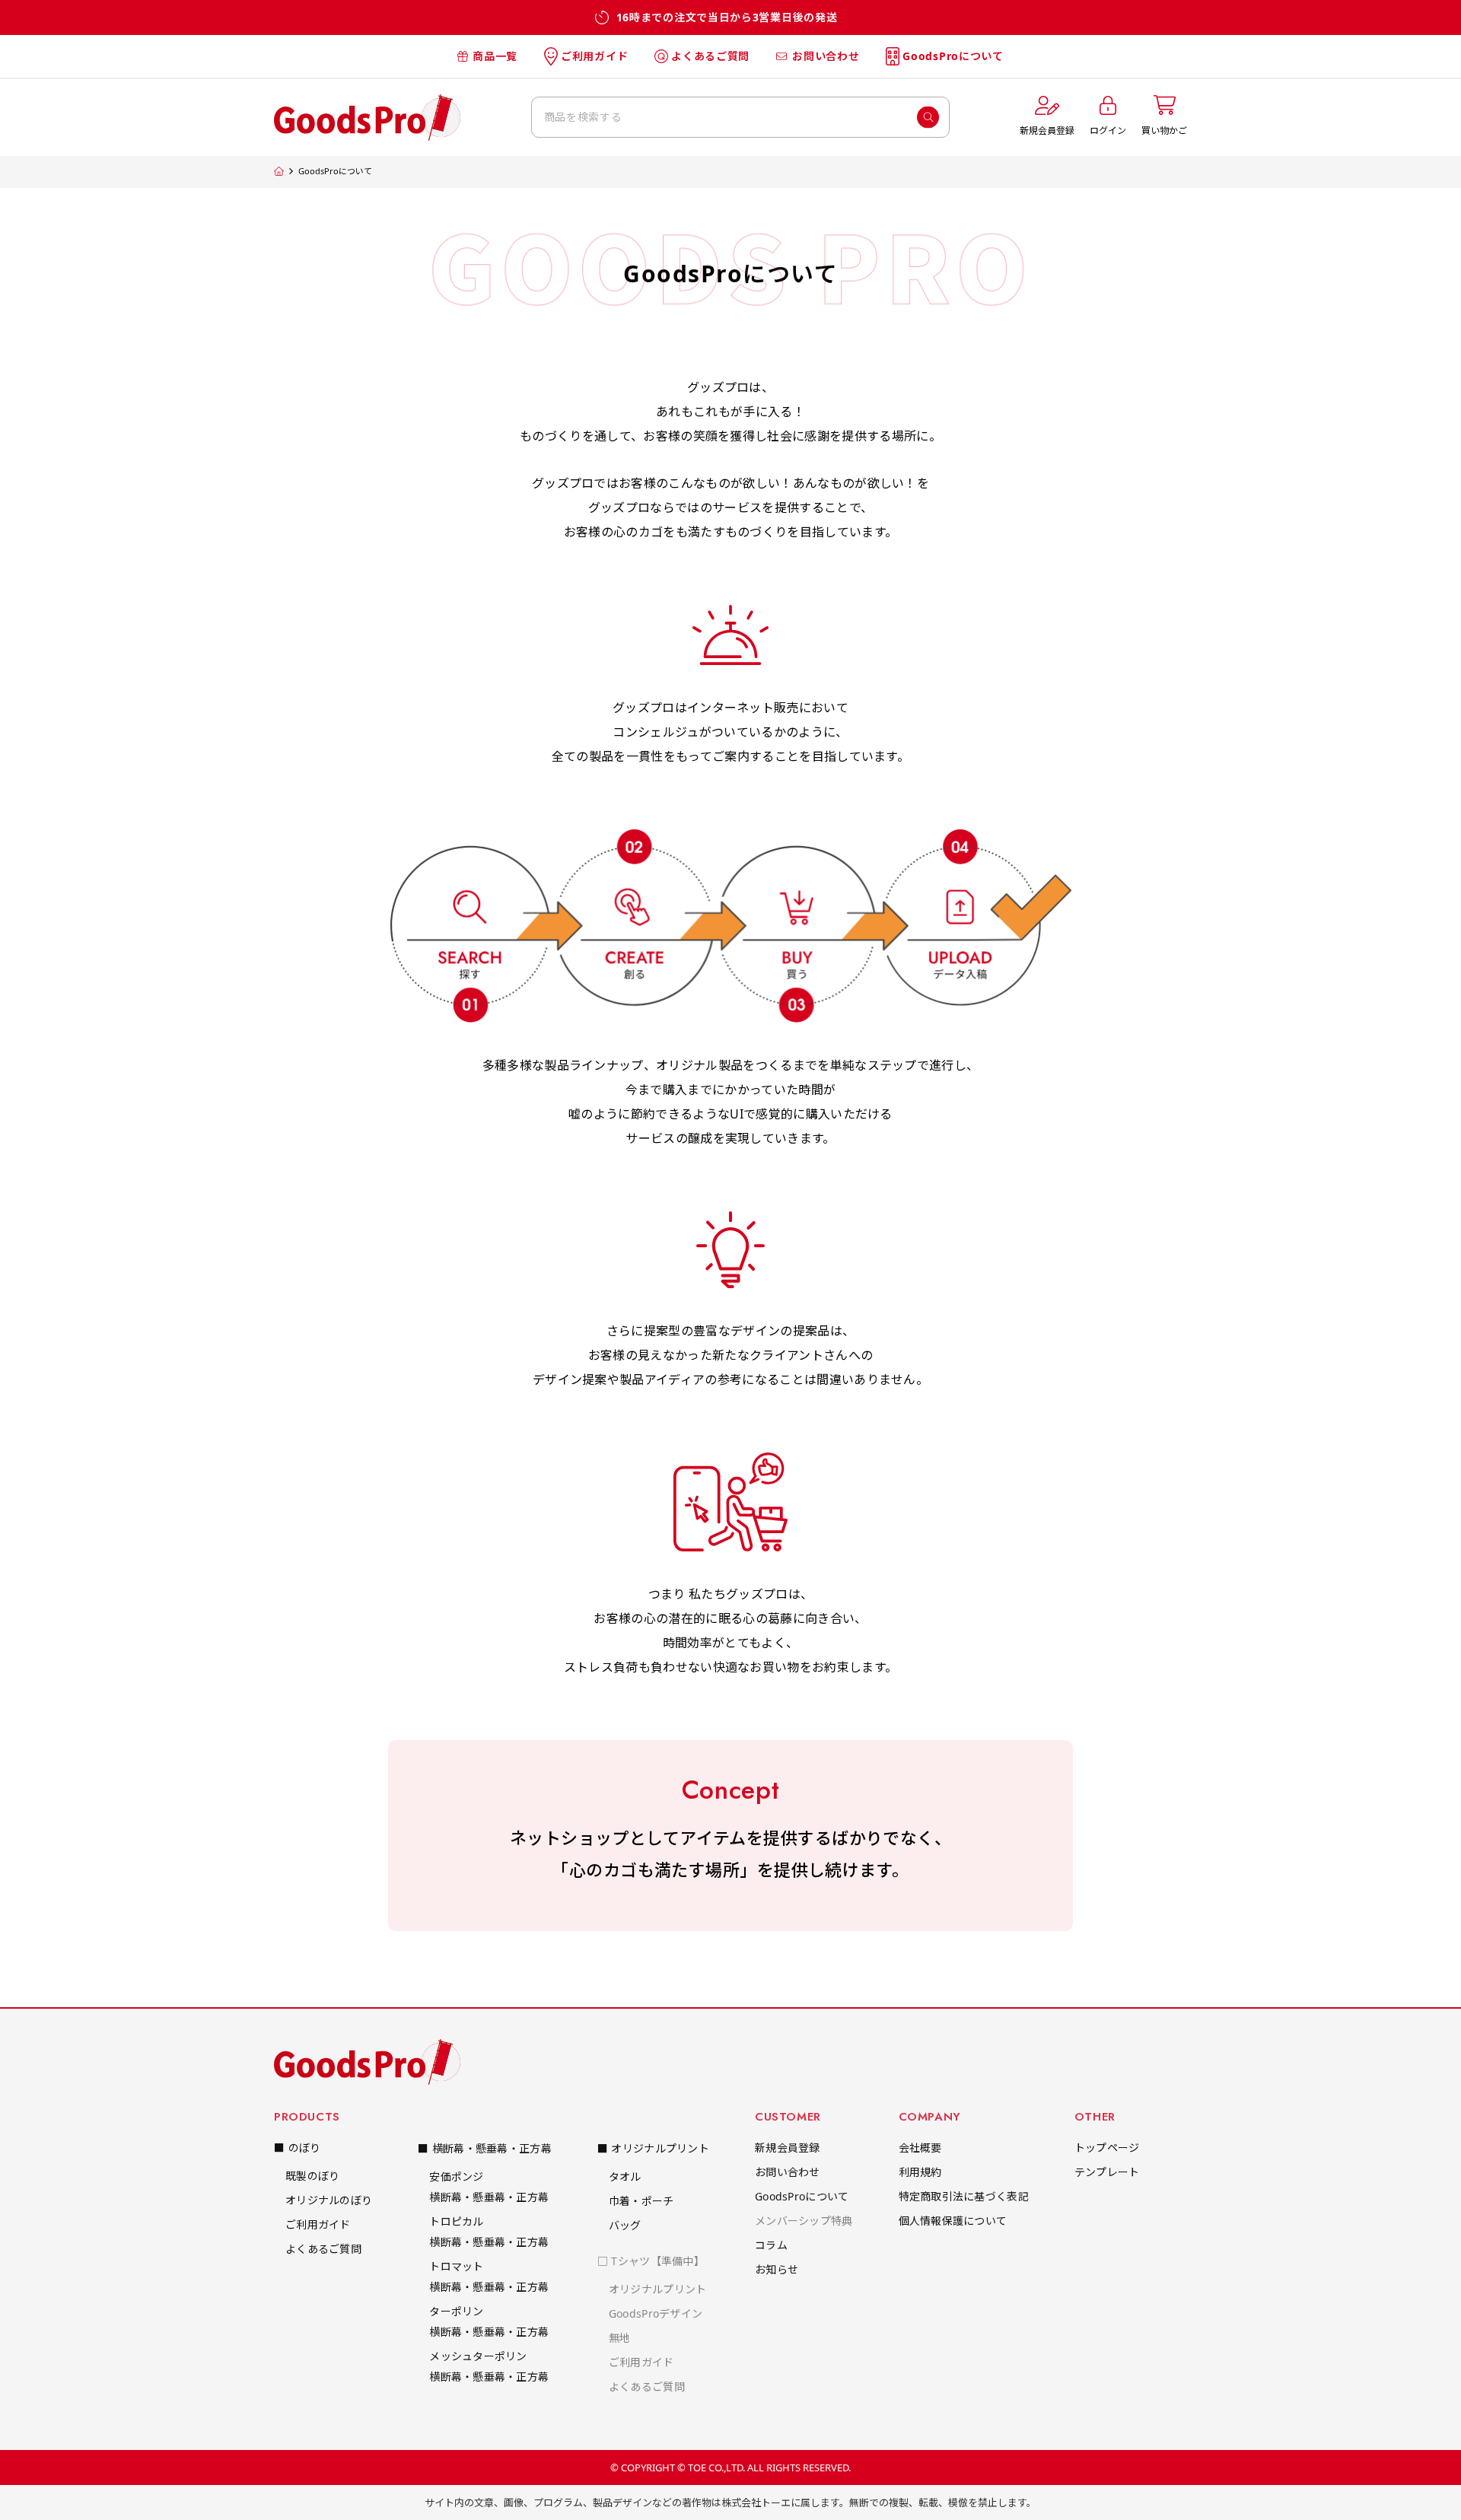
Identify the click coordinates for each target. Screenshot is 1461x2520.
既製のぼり (312, 2176)
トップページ (1107, 2148)
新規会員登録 (788, 2148)
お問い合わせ (826, 56)
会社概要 (920, 2148)
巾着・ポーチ (641, 2201)
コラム (771, 2245)
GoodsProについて (953, 56)
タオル (625, 2176)
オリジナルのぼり (329, 2200)
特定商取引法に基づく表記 (964, 2196)
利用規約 (920, 2172)
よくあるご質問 (710, 56)
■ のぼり (297, 2148)
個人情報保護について (953, 2221)
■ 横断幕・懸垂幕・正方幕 (485, 2148)
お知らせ (777, 2269)
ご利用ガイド (594, 56)
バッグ (625, 2225)
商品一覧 (495, 56)
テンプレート (1107, 2172)
